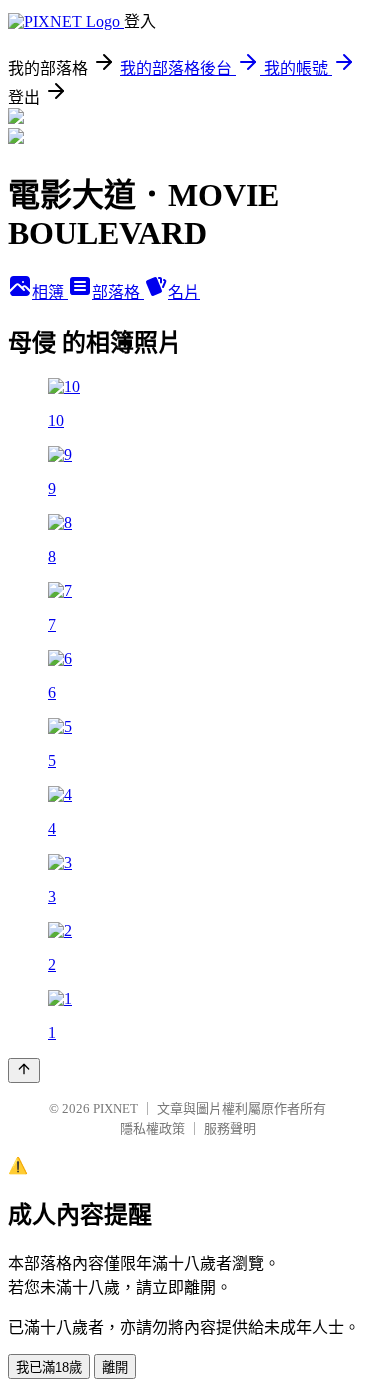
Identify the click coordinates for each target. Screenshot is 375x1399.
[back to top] (24, 1070)
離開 (115, 1367)
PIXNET (115, 1108)
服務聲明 (230, 1128)
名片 (184, 292)
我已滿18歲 (49, 1367)
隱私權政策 (152, 1128)
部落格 (118, 292)
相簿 (50, 292)
